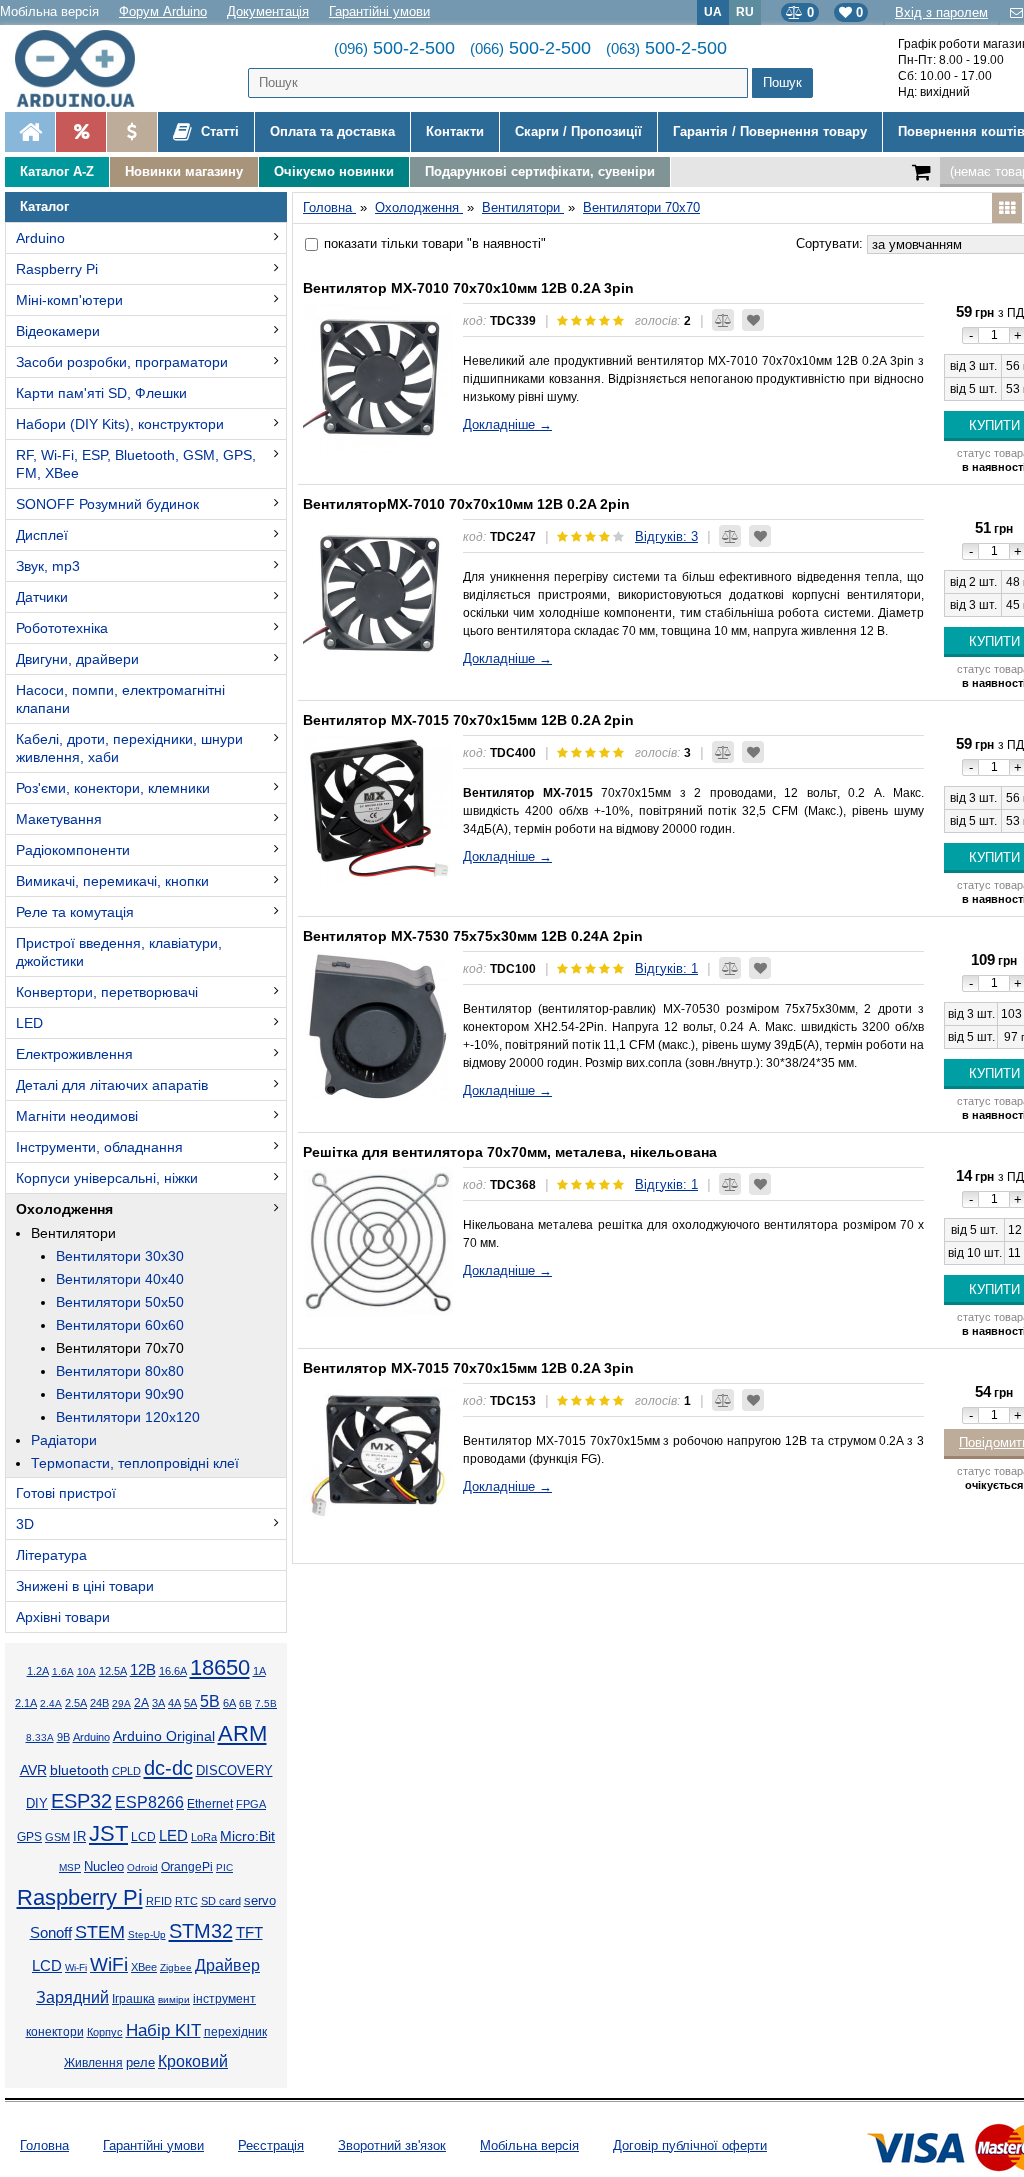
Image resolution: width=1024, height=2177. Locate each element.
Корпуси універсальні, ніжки (107, 1178)
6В (245, 1703)
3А (158, 1703)
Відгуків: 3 (666, 536)
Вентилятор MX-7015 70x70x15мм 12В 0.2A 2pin (468, 720)
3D (25, 1524)
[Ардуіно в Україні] (30, 132)
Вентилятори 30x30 (120, 1256)
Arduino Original (164, 1736)
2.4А (51, 1703)
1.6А (63, 1671)
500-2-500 (394, 48)
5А (190, 1703)
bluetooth (79, 1770)
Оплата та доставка (332, 131)
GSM (57, 1837)
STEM (100, 1932)
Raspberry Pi (57, 269)
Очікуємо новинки (334, 171)
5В (210, 1701)
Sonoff (51, 1933)
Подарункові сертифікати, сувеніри (540, 171)
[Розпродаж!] (80, 132)
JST (108, 1833)
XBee (144, 1967)
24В (99, 1703)
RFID (159, 1901)
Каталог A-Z (57, 171)
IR (79, 1837)
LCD (143, 1836)
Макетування (59, 819)
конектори (55, 2032)
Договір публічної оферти (690, 2145)
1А (259, 1671)
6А (229, 1703)
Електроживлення (74, 1054)
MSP (70, 1867)
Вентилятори (73, 1233)
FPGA (251, 1804)
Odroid (142, 1867)
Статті (218, 131)
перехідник (235, 2032)
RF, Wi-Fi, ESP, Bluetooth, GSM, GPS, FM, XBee (136, 464)
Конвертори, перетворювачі (107, 992)
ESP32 (81, 1801)
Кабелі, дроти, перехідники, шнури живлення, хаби (129, 748)
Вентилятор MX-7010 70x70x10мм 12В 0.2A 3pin (468, 288)
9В (63, 1737)
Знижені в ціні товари (85, 1586)
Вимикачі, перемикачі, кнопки (112, 881)
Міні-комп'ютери (69, 300)
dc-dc (168, 1768)
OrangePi (187, 1867)
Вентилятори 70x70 (120, 1348)
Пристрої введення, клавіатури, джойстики (119, 952)
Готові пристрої (66, 1493)
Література (51, 1555)
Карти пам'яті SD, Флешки (101, 393)
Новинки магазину (184, 171)
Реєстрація (271, 2145)
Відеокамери (58, 331)
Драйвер (227, 1965)
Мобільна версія (49, 11)
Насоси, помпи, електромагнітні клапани (120, 699)
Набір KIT (163, 2030)
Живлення (93, 2063)
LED (29, 1023)
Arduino (40, 238)
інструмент (224, 1999)
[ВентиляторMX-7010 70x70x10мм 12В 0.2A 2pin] (378, 594)
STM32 (201, 1931)
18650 (220, 1667)
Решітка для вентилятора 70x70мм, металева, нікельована (510, 1152)
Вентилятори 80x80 (120, 1371)
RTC (186, 1901)
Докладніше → (507, 424)
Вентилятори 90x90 (120, 1394)
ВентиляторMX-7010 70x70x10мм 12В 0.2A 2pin (466, 504)
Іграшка (133, 1999)
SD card (221, 1901)
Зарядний (72, 1997)
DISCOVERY (234, 1771)
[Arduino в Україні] (84, 68)
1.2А (38, 1671)
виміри (174, 1999)
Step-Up (147, 1934)
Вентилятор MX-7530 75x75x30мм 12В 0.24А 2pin (473, 936)
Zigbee (176, 1967)
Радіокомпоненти (73, 850)
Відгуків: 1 (666, 968)
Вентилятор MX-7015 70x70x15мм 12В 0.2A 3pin (468, 1368)
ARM (242, 1733)
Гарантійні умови (379, 11)
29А (121, 1703)
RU (745, 11)
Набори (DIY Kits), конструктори (120, 424)
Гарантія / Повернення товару (770, 131)
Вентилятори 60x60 (120, 1325)
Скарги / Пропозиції (578, 131)
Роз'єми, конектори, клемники (113, 788)
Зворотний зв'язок (392, 2145)
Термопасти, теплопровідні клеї (135, 1463)
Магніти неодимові (77, 1116)
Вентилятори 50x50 (120, 1302)
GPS (29, 1837)
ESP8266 (149, 1802)
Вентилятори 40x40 (120, 1279)
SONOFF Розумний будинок (107, 504)
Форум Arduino (163, 11)
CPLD (126, 1771)
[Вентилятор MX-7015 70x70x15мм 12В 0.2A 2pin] (378, 810)
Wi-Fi (76, 1967)
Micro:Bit (247, 1836)
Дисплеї (42, 535)
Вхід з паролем (941, 12)
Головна (44, 2145)
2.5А (76, 1703)
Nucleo (104, 1866)
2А (141, 1703)
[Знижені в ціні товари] (131, 132)
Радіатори (64, 1440)
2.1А (26, 1703)
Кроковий (193, 2061)
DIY (37, 1804)
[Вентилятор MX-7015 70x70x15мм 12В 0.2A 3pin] (378, 1458)
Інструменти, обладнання (99, 1147)
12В (143, 1670)
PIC (224, 1867)
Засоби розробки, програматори (122, 362)
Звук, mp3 (48, 566)
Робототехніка (62, 628)
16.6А (173, 1671)
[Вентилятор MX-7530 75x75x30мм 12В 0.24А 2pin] (378, 1026)
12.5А (113, 1671)
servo (260, 1901)
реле (140, 2062)
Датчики (42, 597)
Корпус (105, 2032)
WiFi (109, 1964)
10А (86, 1671)
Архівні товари (63, 1617)
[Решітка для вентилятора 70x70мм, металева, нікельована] (378, 1242)
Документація (268, 11)
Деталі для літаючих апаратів (112, 1085)
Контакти (455, 131)
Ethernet (210, 1803)
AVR (33, 1770)
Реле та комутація (75, 912)
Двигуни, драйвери (77, 659)
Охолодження (64, 1209)
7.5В (266, 1703)
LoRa (204, 1837)
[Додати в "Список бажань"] (753, 320)
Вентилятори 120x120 (128, 1417)
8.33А (40, 1737)
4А (174, 1703)
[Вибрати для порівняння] (723, 320)
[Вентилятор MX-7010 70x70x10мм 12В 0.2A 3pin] (378, 378)
